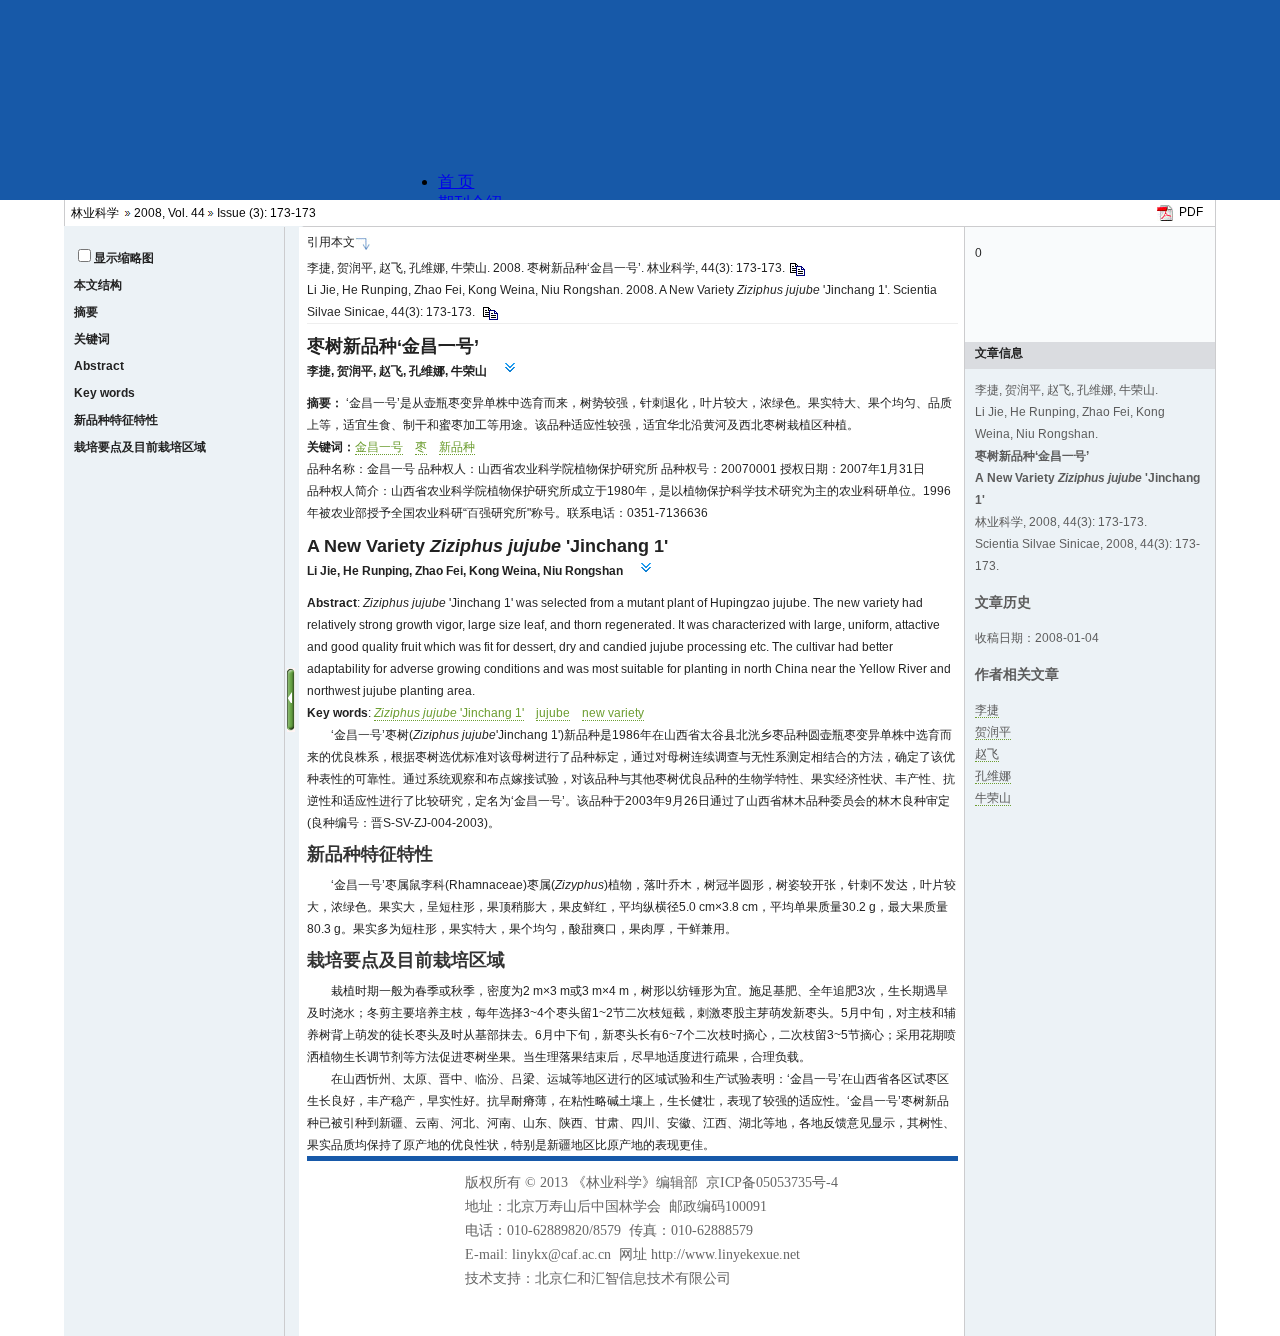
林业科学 (95, 213)
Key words (104, 393)
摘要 (86, 312)
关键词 (92, 339)
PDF (1191, 212)
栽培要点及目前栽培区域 (140, 447)
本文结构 (98, 285)
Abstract (99, 366)
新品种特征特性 (116, 420)
